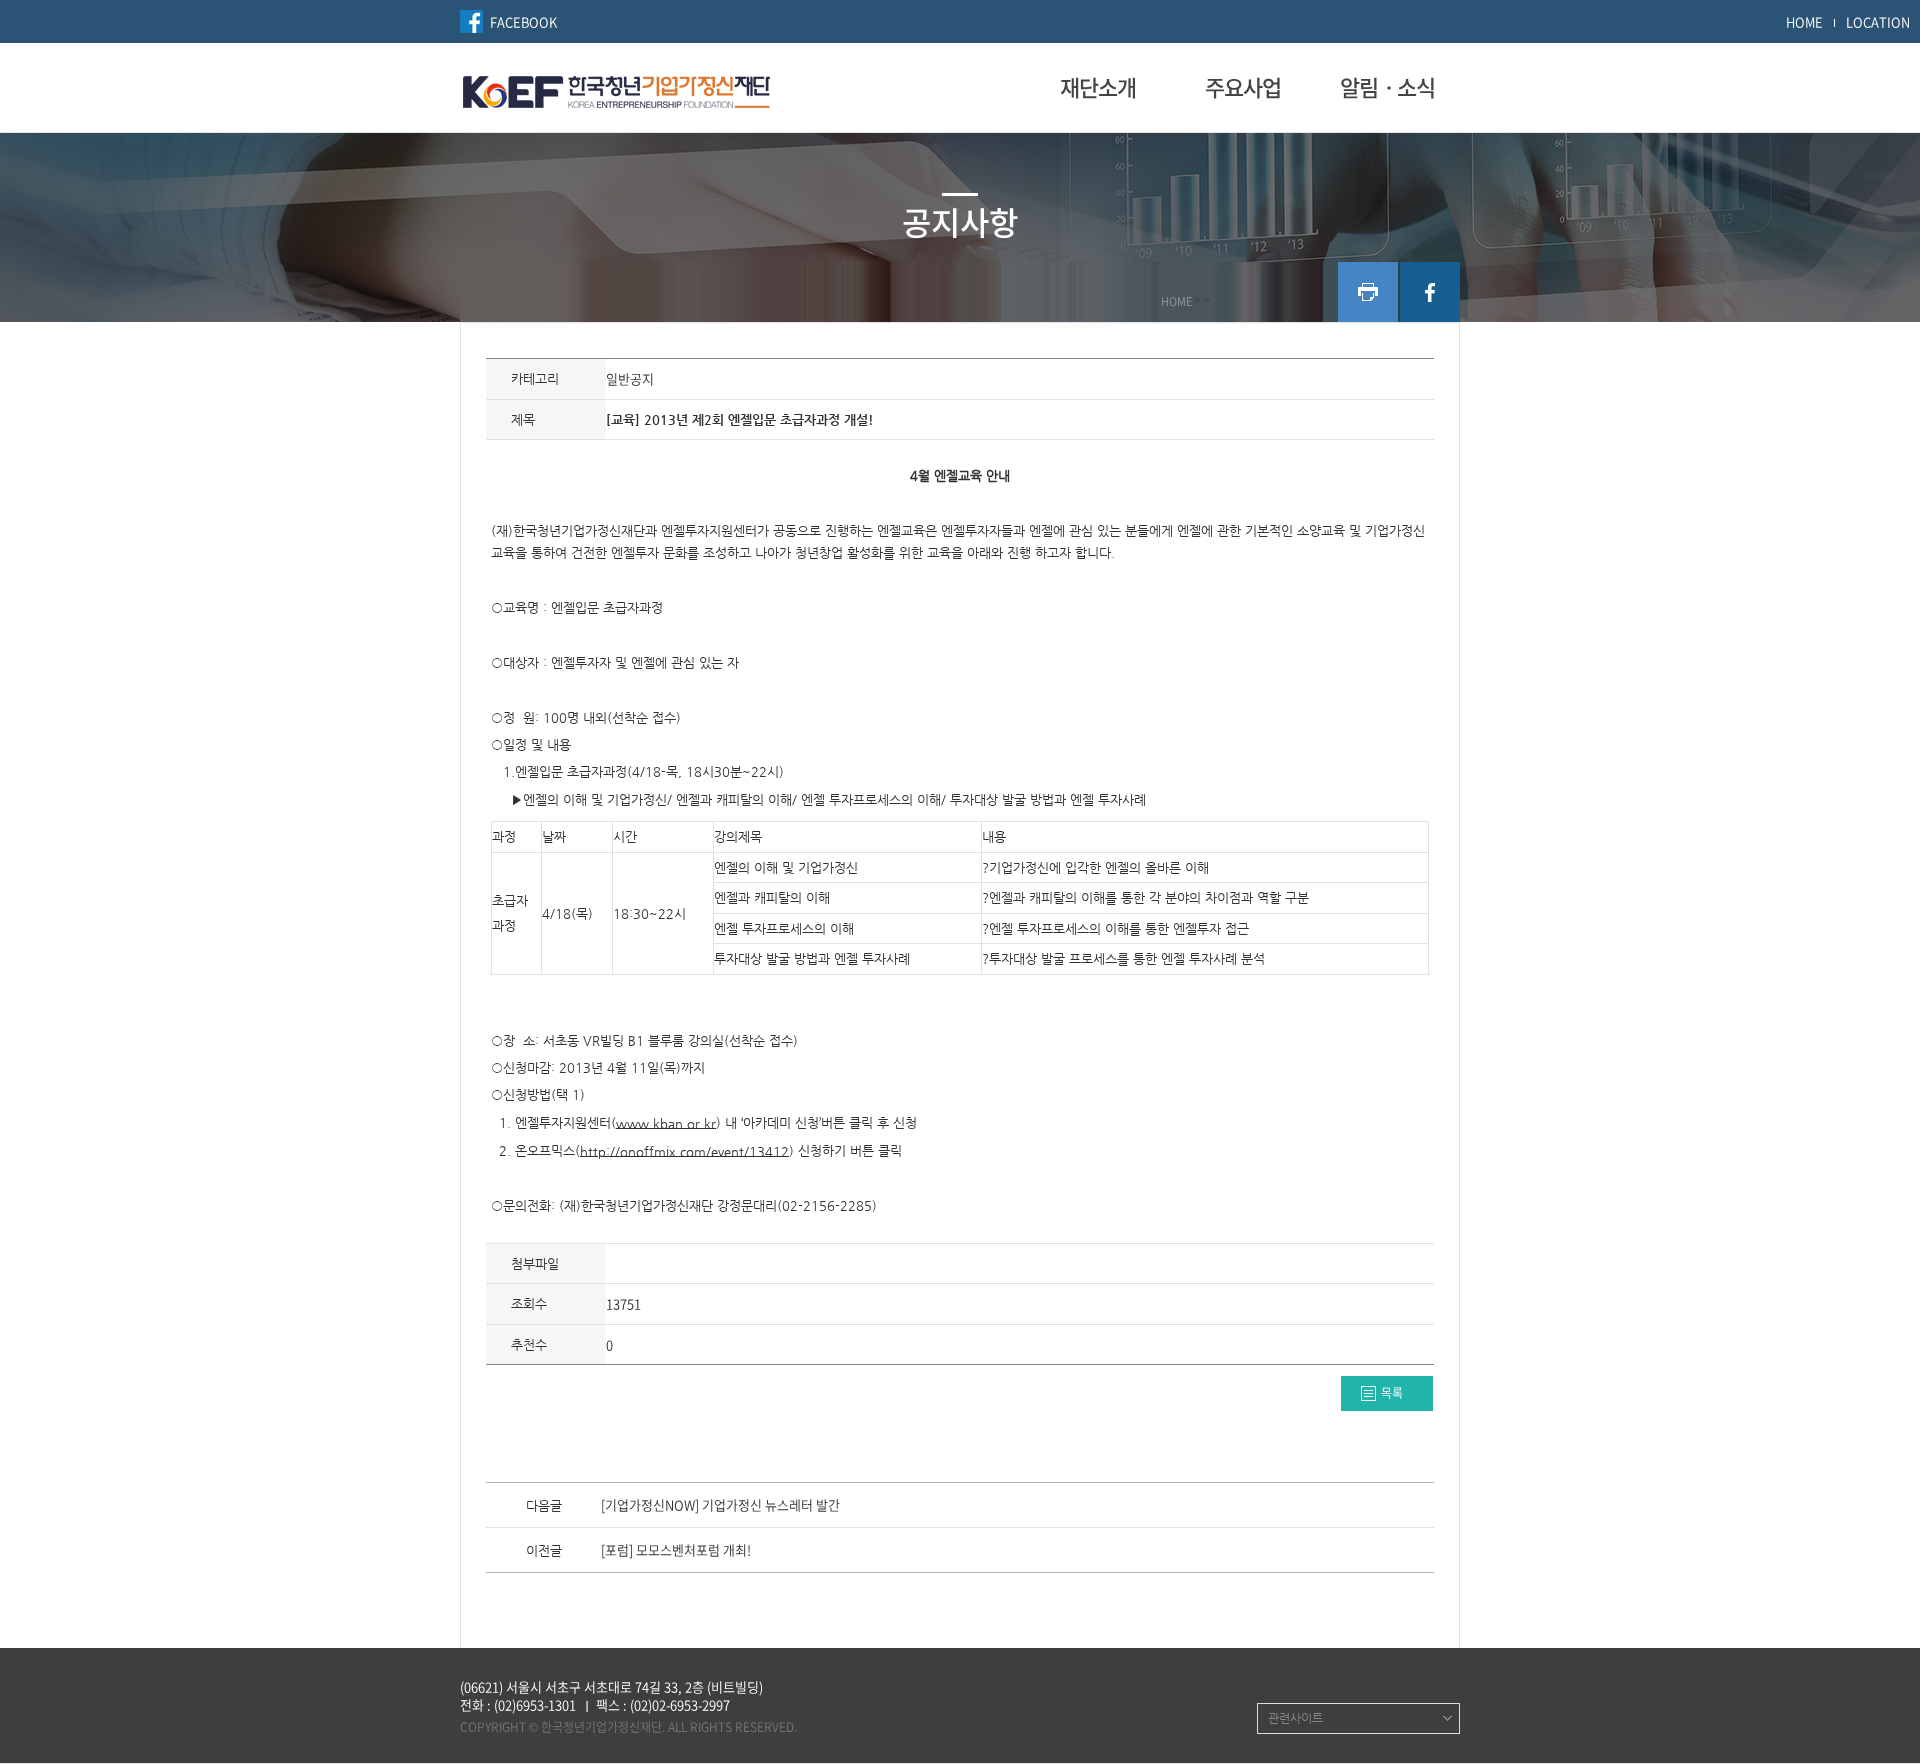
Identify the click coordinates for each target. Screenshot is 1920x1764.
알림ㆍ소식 (1387, 87)
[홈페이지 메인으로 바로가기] (616, 89)
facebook (1430, 292)
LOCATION (1878, 21)
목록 (1392, 1393)
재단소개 (1098, 87)
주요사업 (1243, 87)
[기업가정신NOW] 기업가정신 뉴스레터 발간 (720, 1506)
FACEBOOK (523, 21)
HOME (1804, 21)
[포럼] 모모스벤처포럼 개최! (676, 1551)
